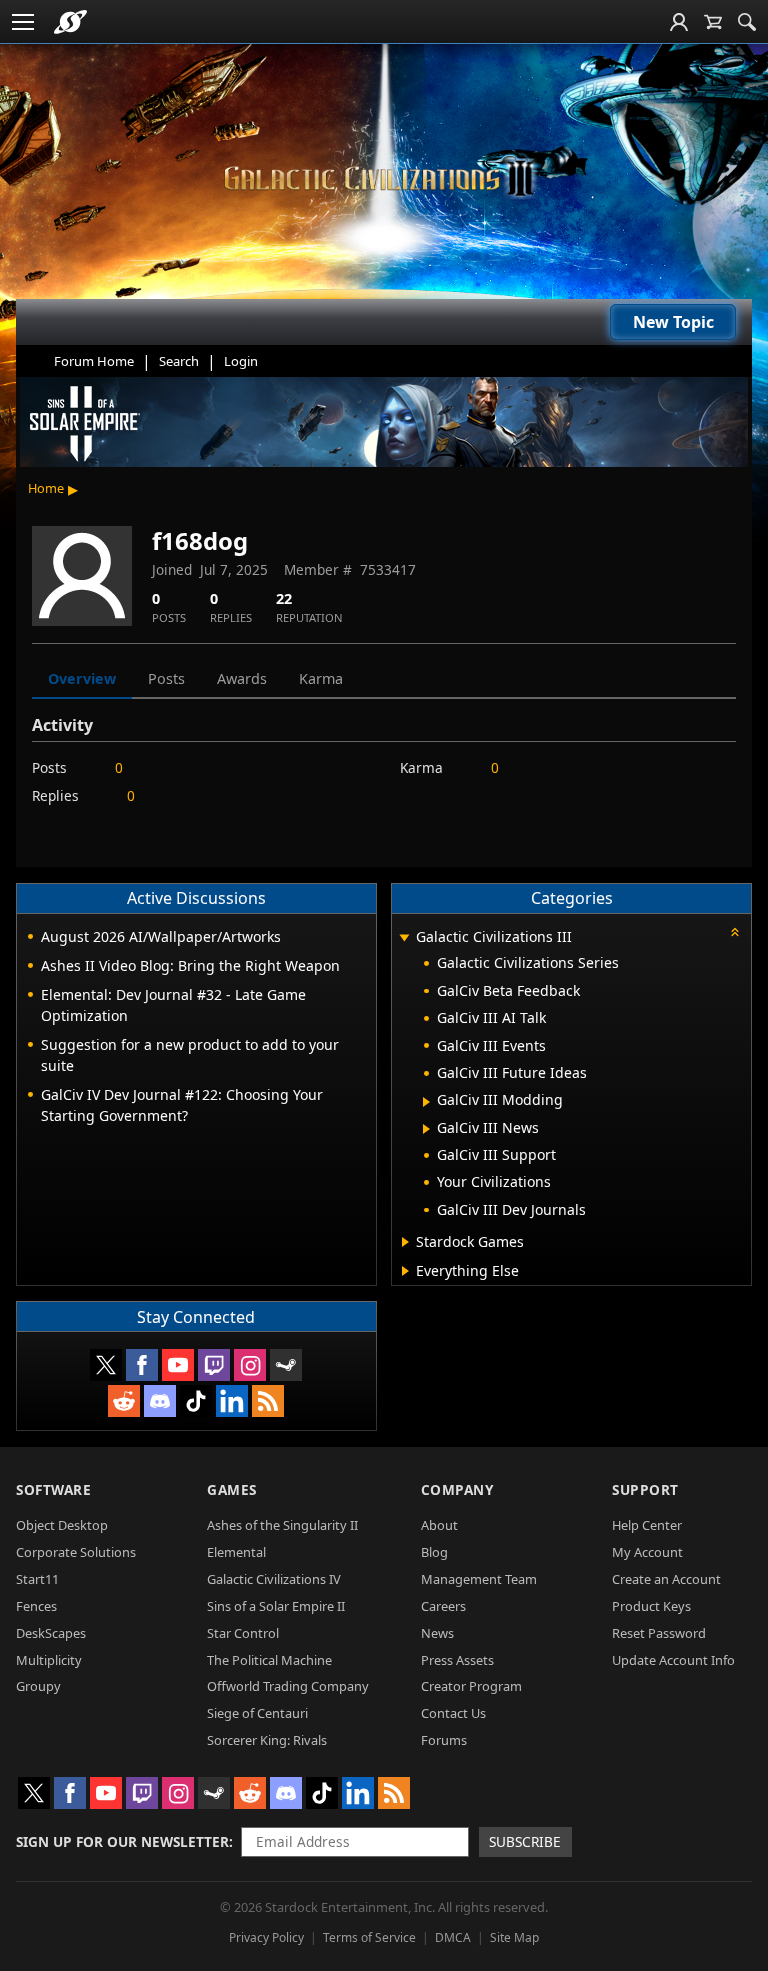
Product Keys (651, 1606)
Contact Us (453, 1713)
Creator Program (471, 1686)
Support (645, 1489)
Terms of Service (369, 1937)
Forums (444, 1740)
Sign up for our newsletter (122, 1841)
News (437, 1633)
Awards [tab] (242, 678)
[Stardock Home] (70, 22)
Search (179, 361)
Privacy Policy (266, 1937)
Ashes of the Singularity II (282, 1525)
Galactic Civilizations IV (274, 1579)
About (439, 1525)
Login (241, 361)
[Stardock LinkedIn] (232, 1401)
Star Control (243, 1633)
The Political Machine (269, 1660)
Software (53, 1489)
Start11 (37, 1579)
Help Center (647, 1525)
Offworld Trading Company (288, 1686)
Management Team (479, 1579)
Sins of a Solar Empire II (276, 1606)
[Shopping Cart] (713, 22)
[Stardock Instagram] (250, 1365)
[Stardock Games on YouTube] (178, 1365)
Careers (443, 1606)
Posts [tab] (166, 678)
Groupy (38, 1686)
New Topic (673, 322)
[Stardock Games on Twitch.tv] (214, 1365)
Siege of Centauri (257, 1713)
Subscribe (525, 1841)
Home (46, 488)
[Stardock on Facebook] (142, 1365)
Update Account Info (673, 1660)
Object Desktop (62, 1525)
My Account (647, 1552)
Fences (36, 1606)
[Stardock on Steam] (286, 1365)
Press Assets (457, 1660)
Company (457, 1489)
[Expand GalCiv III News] (426, 1129)
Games (232, 1489)
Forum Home (94, 361)
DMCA (453, 1937)
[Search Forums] (747, 22)
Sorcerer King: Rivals (267, 1740)
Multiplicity (49, 1660)
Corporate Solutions (76, 1552)
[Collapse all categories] (735, 932)
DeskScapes (51, 1633)
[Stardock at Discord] (160, 1401)
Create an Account (666, 1579)
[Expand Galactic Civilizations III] (405, 938)
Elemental (236, 1552)
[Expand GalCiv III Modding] (426, 1102)
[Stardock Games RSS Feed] (268, 1401)
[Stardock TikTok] (196, 1401)
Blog (434, 1552)
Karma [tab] (321, 678)
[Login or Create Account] (679, 22)
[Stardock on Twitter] (106, 1365)
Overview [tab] (82, 678)
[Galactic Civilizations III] (384, 178)
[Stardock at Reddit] (124, 1401)
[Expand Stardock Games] (405, 1242)
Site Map (514, 1937)
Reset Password (659, 1633)
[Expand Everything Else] (405, 1271)
